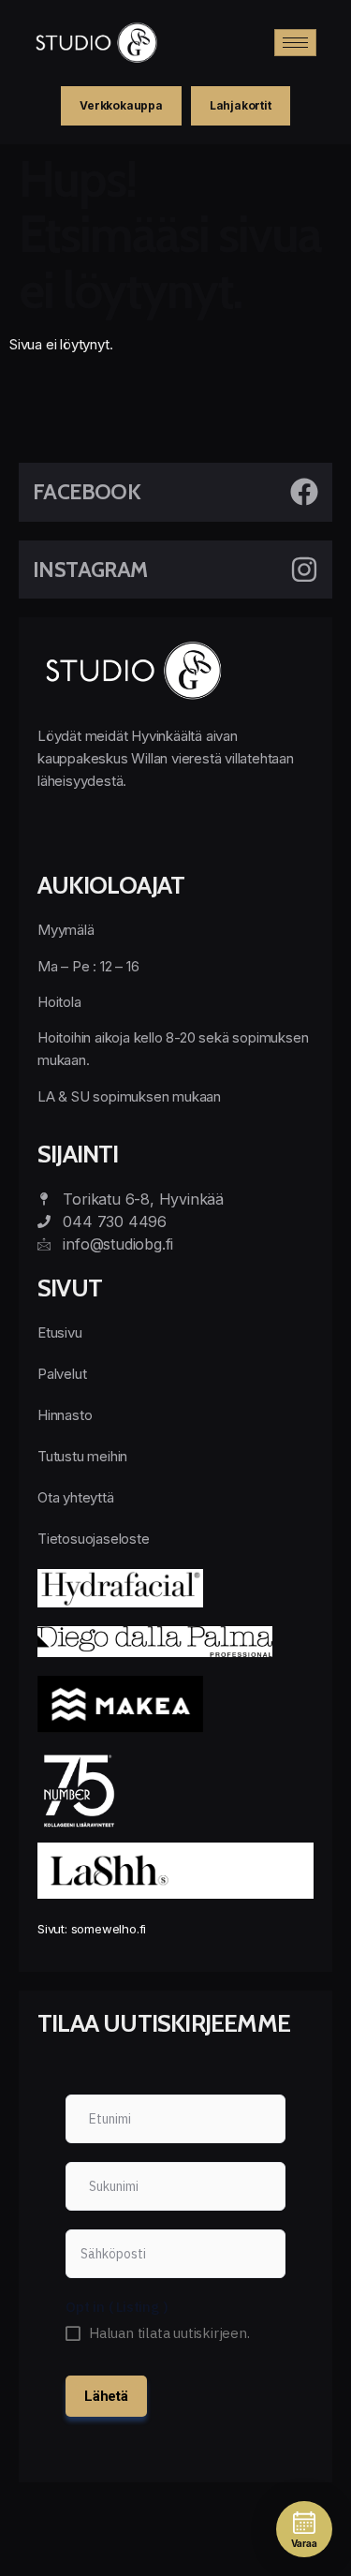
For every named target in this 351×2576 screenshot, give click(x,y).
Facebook (87, 492)
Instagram (90, 570)
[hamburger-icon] (295, 43)
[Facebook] (304, 492)
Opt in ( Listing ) (117, 2307)
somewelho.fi (109, 1929)
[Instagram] (304, 570)
